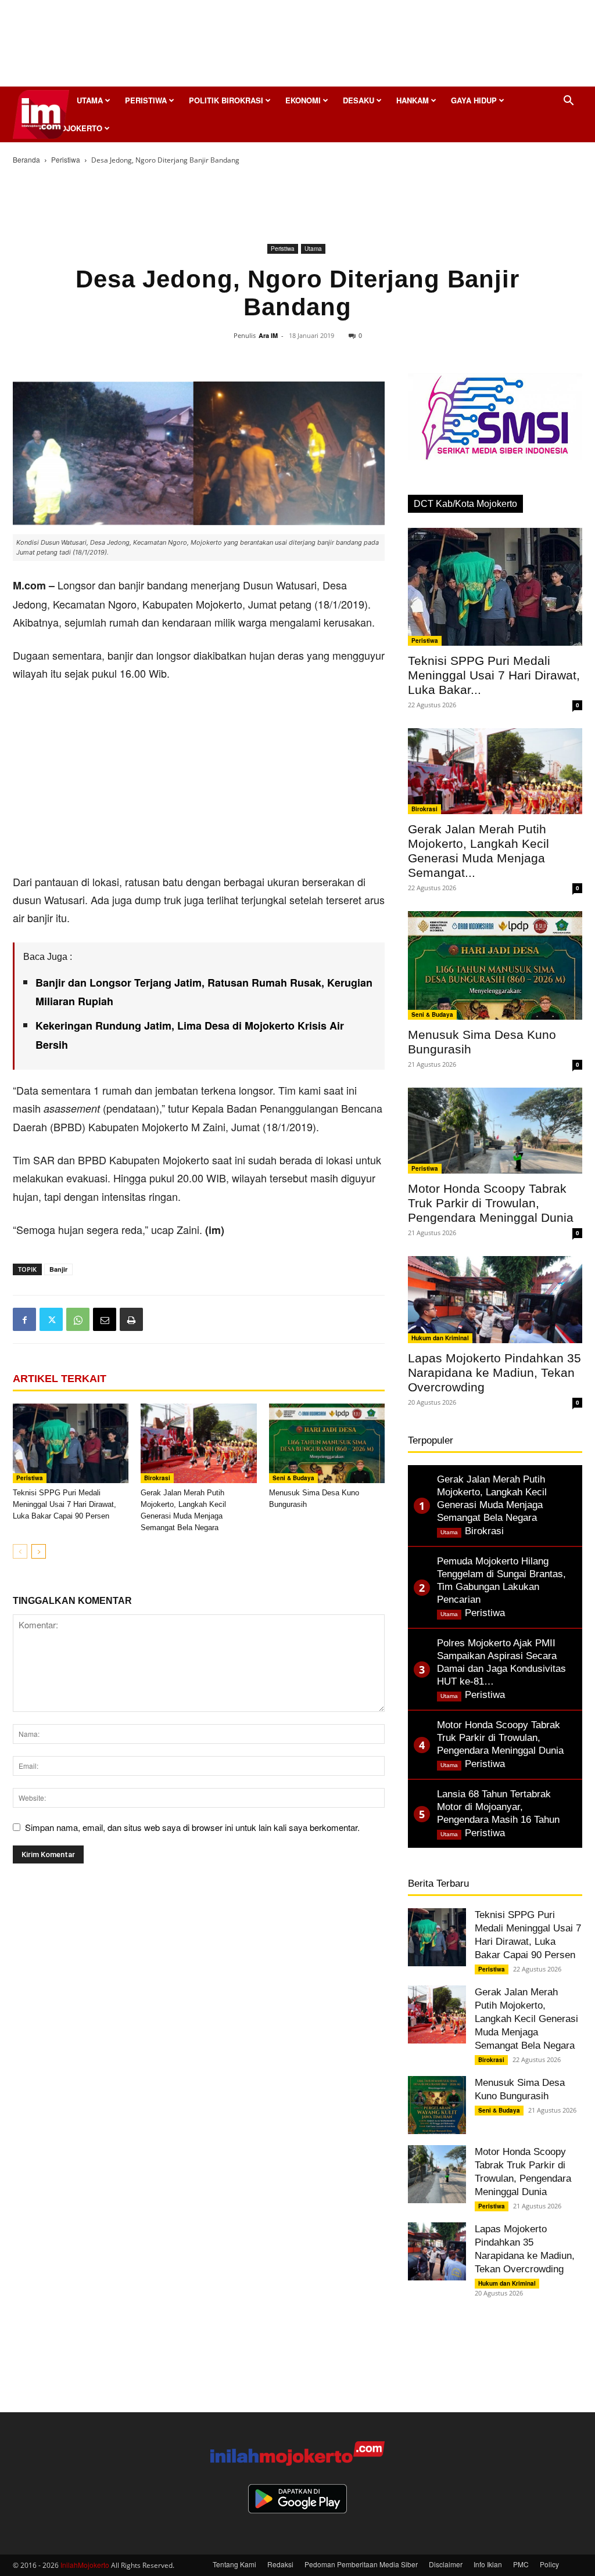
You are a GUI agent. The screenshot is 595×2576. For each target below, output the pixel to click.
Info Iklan (488, 2564)
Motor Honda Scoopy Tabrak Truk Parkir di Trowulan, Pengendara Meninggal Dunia (491, 1203)
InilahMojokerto (85, 2565)
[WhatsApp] (78, 1319)
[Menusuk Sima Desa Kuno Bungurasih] (327, 1443)
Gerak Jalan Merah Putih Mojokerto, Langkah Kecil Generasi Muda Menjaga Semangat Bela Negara (526, 2019)
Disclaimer (446, 2564)
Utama (90, 100)
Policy (549, 2564)
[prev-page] (20, 1551)
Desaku (359, 100)
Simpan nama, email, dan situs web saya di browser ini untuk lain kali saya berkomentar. (192, 1827)
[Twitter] (51, 1319)
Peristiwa (146, 100)
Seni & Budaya (293, 1478)
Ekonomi (303, 100)
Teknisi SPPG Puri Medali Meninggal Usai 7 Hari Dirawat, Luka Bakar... (494, 675)
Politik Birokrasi (226, 100)
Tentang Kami (234, 2564)
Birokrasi (157, 1478)
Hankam (413, 100)
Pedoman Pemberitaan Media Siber (361, 2564)
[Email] (105, 1319)
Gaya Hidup (474, 100)
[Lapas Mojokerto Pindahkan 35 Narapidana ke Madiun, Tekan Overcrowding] (495, 1300)
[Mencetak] (131, 1319)
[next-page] (39, 1551)
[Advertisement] (297, 46)
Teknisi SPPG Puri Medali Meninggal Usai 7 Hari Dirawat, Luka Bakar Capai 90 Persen (64, 1504)
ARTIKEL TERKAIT (60, 1379)
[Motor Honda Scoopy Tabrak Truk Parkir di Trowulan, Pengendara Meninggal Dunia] (495, 1131)
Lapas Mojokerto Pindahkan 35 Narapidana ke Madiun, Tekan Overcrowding (494, 1372)
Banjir (58, 1269)
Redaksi (280, 2564)
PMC (521, 2564)
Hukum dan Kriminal (440, 1338)
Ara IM (268, 335)
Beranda (26, 159)
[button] (568, 101)
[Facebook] (24, 1319)
